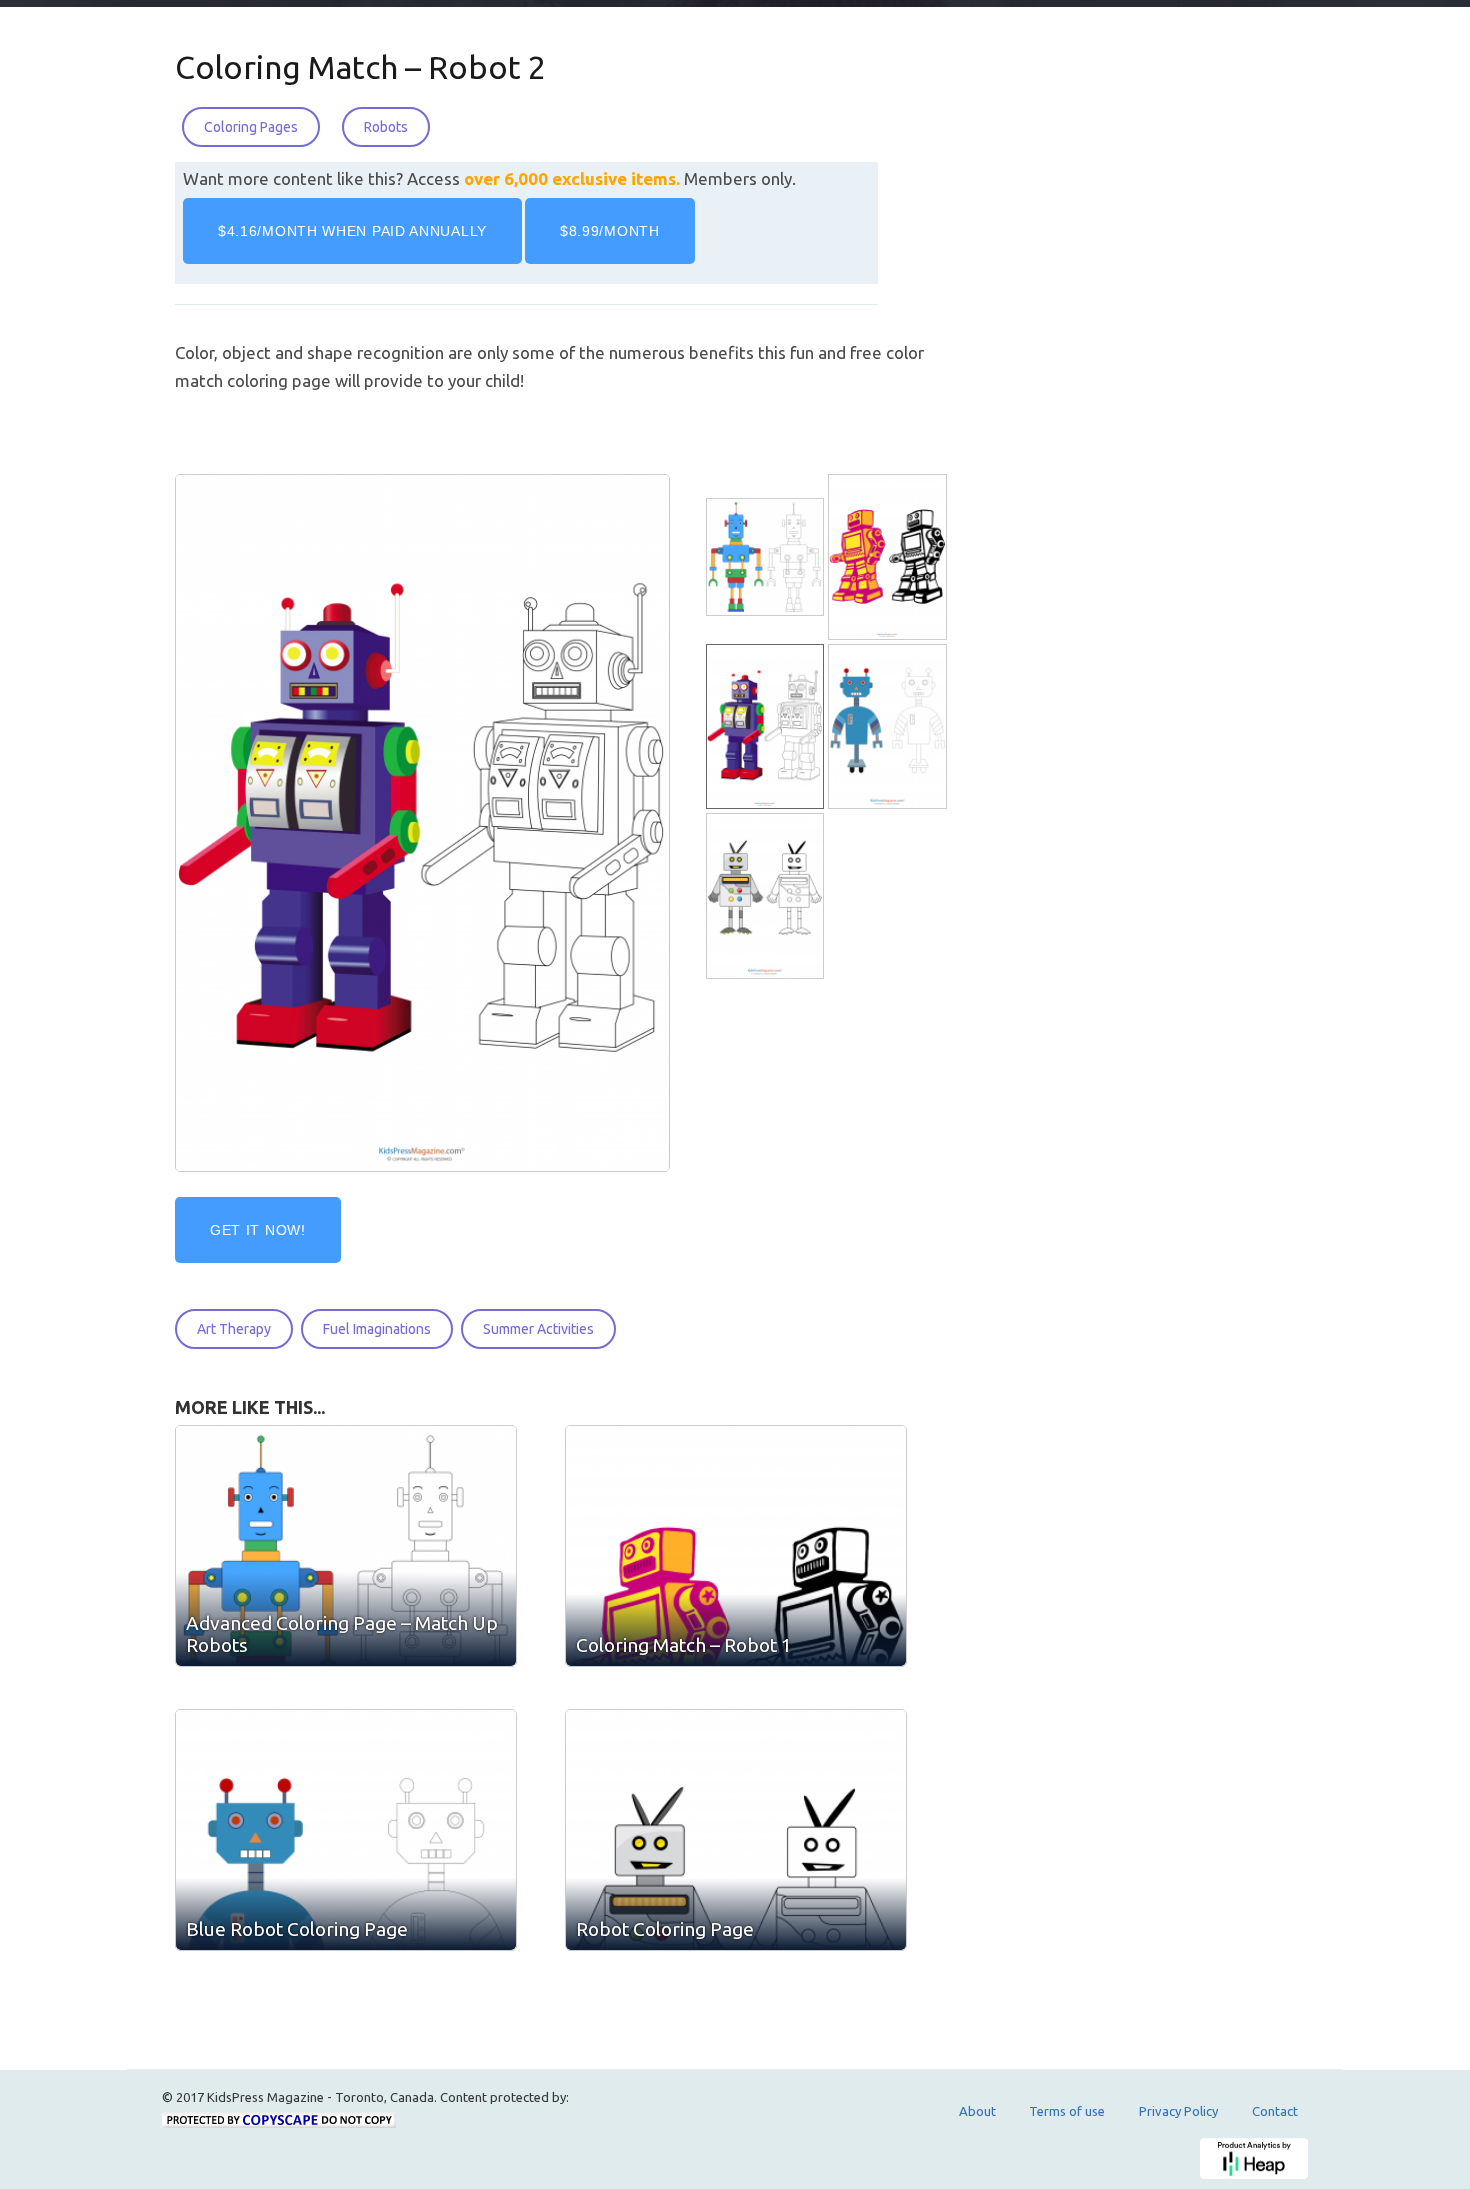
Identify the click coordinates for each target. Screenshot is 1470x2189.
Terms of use (1067, 2111)
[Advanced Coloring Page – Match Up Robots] (767, 557)
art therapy (234, 1329)
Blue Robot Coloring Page (297, 1929)
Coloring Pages (251, 127)
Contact (1275, 2111)
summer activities (538, 1329)
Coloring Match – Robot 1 (684, 1645)
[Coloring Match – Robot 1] (889, 557)
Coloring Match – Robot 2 (360, 67)
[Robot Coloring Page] (767, 896)
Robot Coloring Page (665, 1929)
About (977, 2111)
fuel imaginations (377, 1329)
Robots (386, 127)
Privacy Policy (1178, 2111)
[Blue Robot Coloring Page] (889, 727)
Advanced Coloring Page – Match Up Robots (342, 1634)
